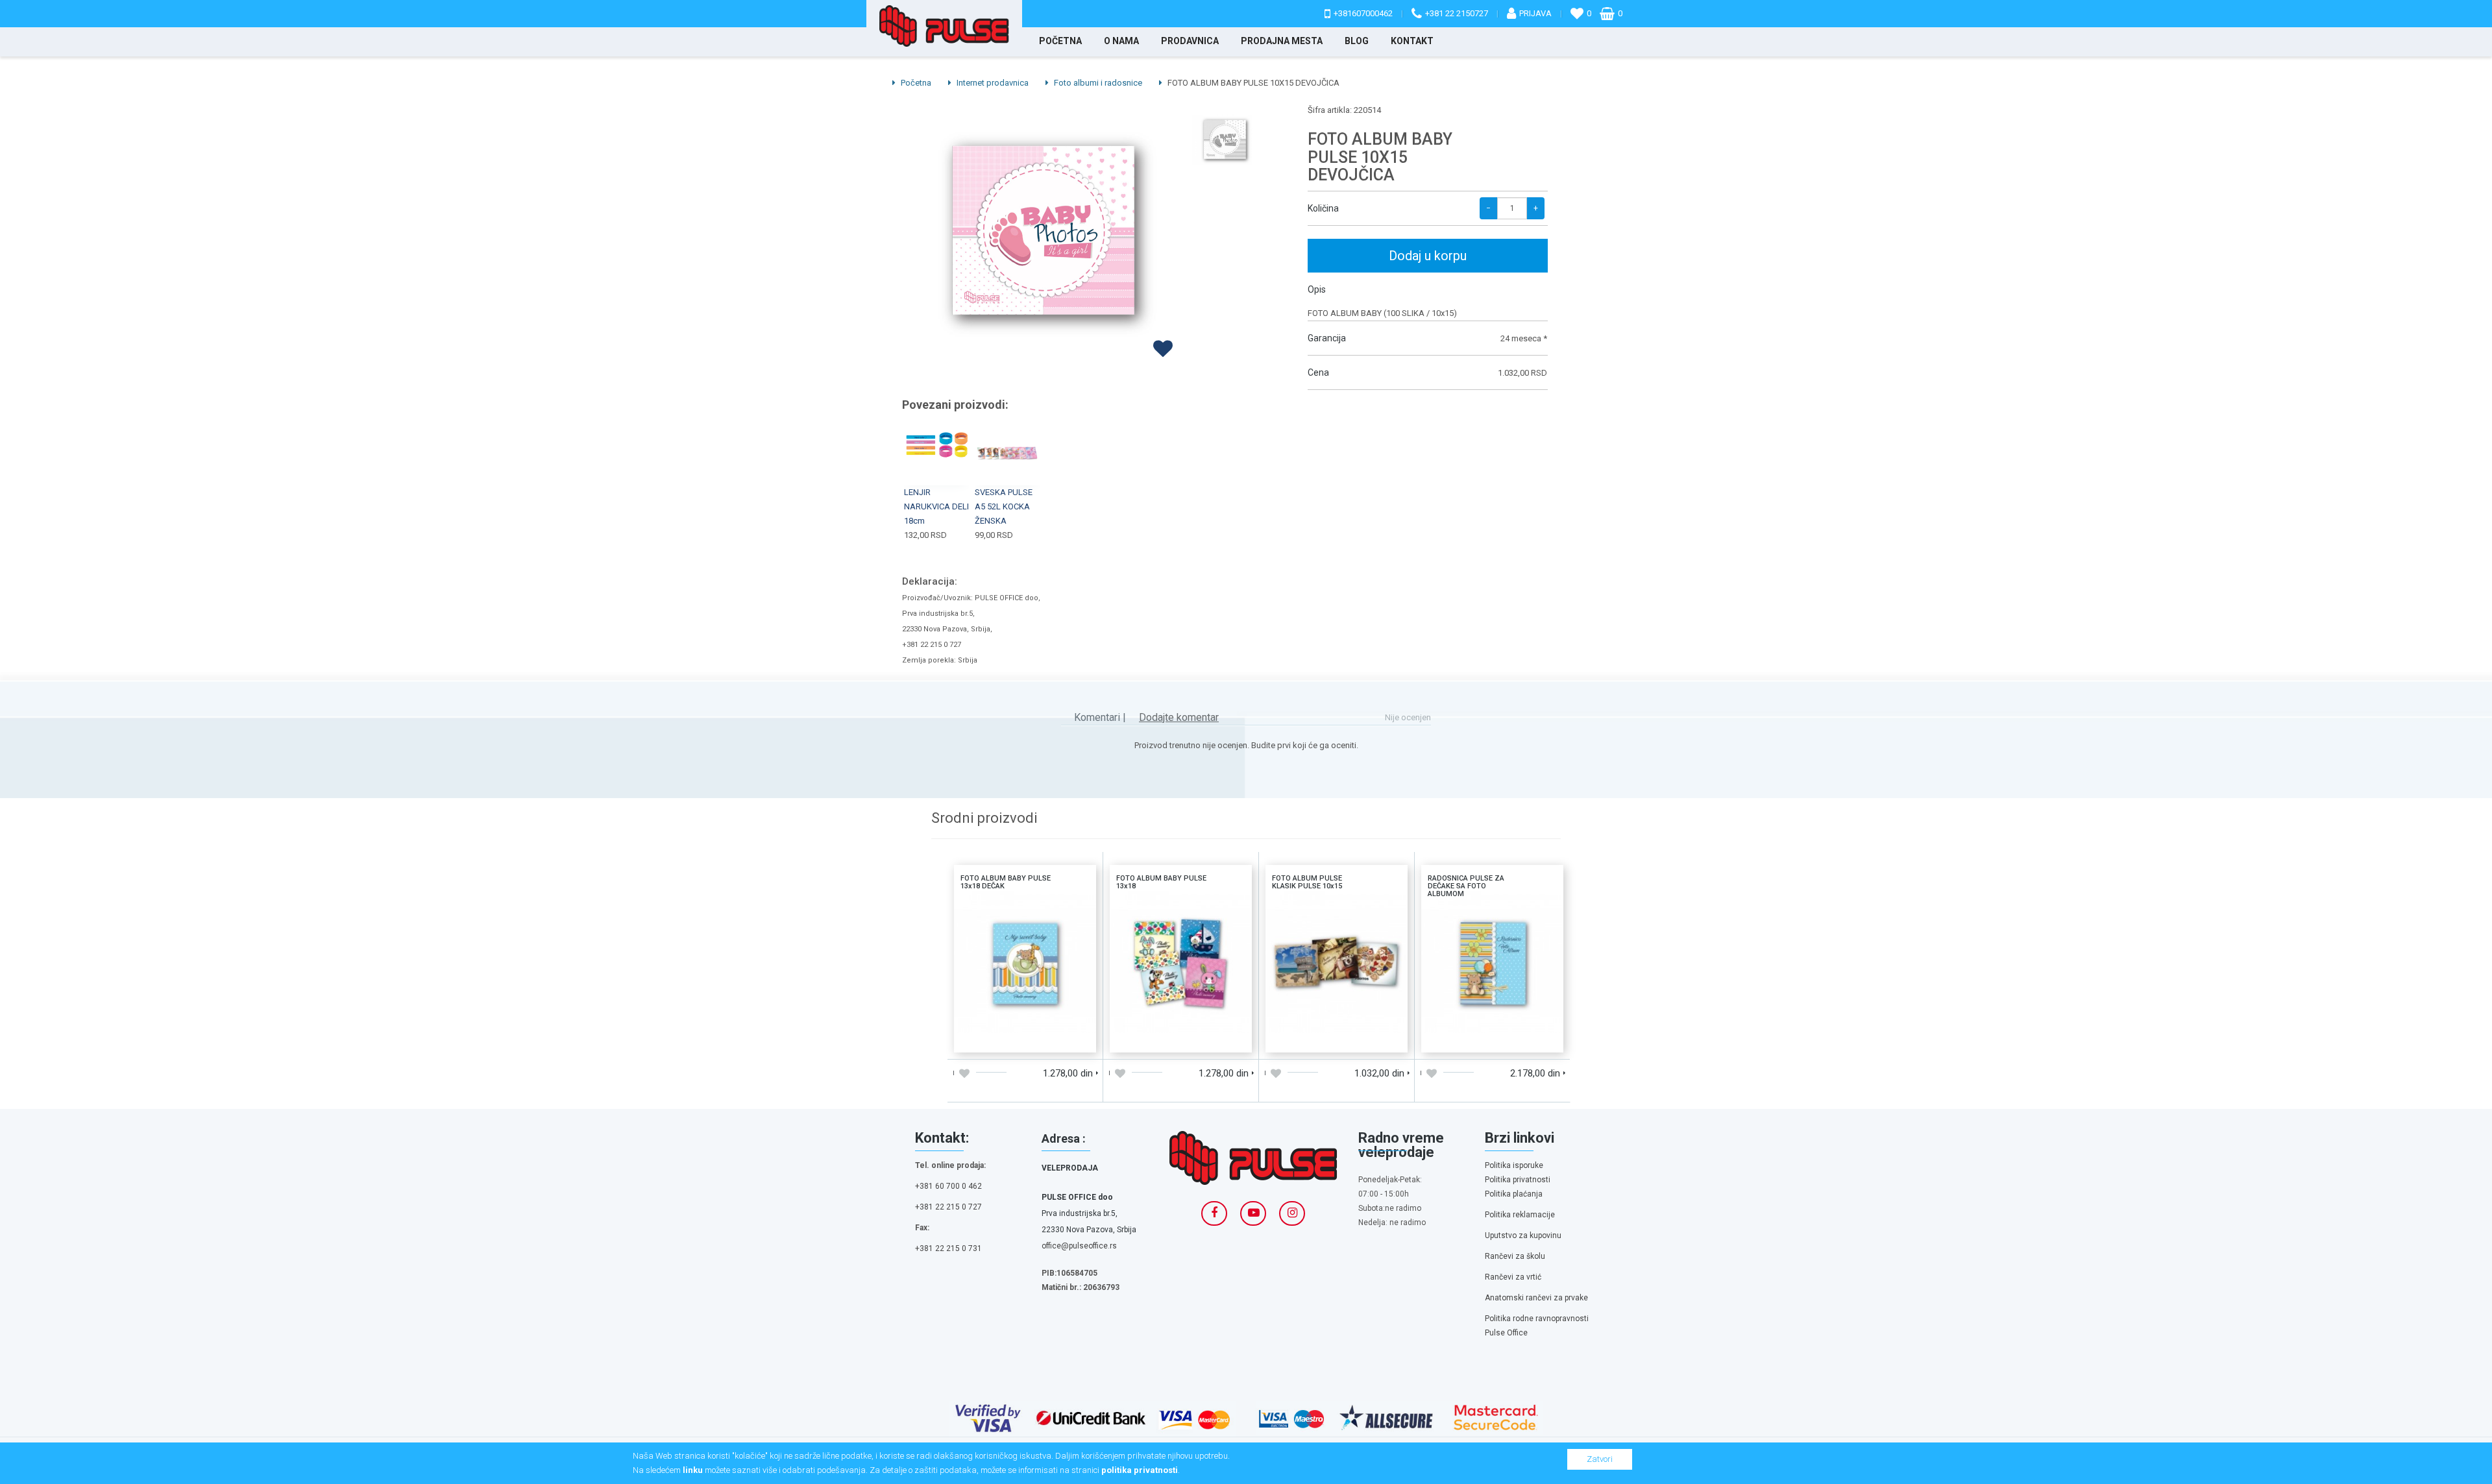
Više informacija (1025, 960)
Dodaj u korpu (1428, 256)
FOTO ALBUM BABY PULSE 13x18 (1181, 908)
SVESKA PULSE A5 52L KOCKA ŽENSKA (1004, 506)
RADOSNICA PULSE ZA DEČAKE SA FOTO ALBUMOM (1493, 908)
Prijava (1535, 13)
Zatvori (1600, 1459)
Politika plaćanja (1514, 1194)
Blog (1357, 41)
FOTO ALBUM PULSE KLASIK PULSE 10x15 (1337, 908)
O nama (1121, 41)
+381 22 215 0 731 (948, 1248)
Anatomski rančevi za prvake (1536, 1298)
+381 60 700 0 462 (948, 1186)
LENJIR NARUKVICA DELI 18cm (936, 506)
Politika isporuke (1514, 1165)
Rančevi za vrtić (1513, 1277)
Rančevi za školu (1515, 1256)
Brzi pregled (937, 456)
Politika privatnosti (1518, 1180)
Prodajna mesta (1282, 41)
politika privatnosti (1140, 1470)
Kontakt (1412, 41)
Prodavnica (1190, 41)
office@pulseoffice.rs (1079, 1246)
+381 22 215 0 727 (948, 1207)
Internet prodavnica (992, 83)
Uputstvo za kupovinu (1523, 1235)
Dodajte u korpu (990, 1038)
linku (693, 1470)
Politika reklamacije (1520, 1215)
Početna (1060, 41)
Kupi (1008, 438)
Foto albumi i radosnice (1097, 83)
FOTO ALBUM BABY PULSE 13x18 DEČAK (1025, 908)
